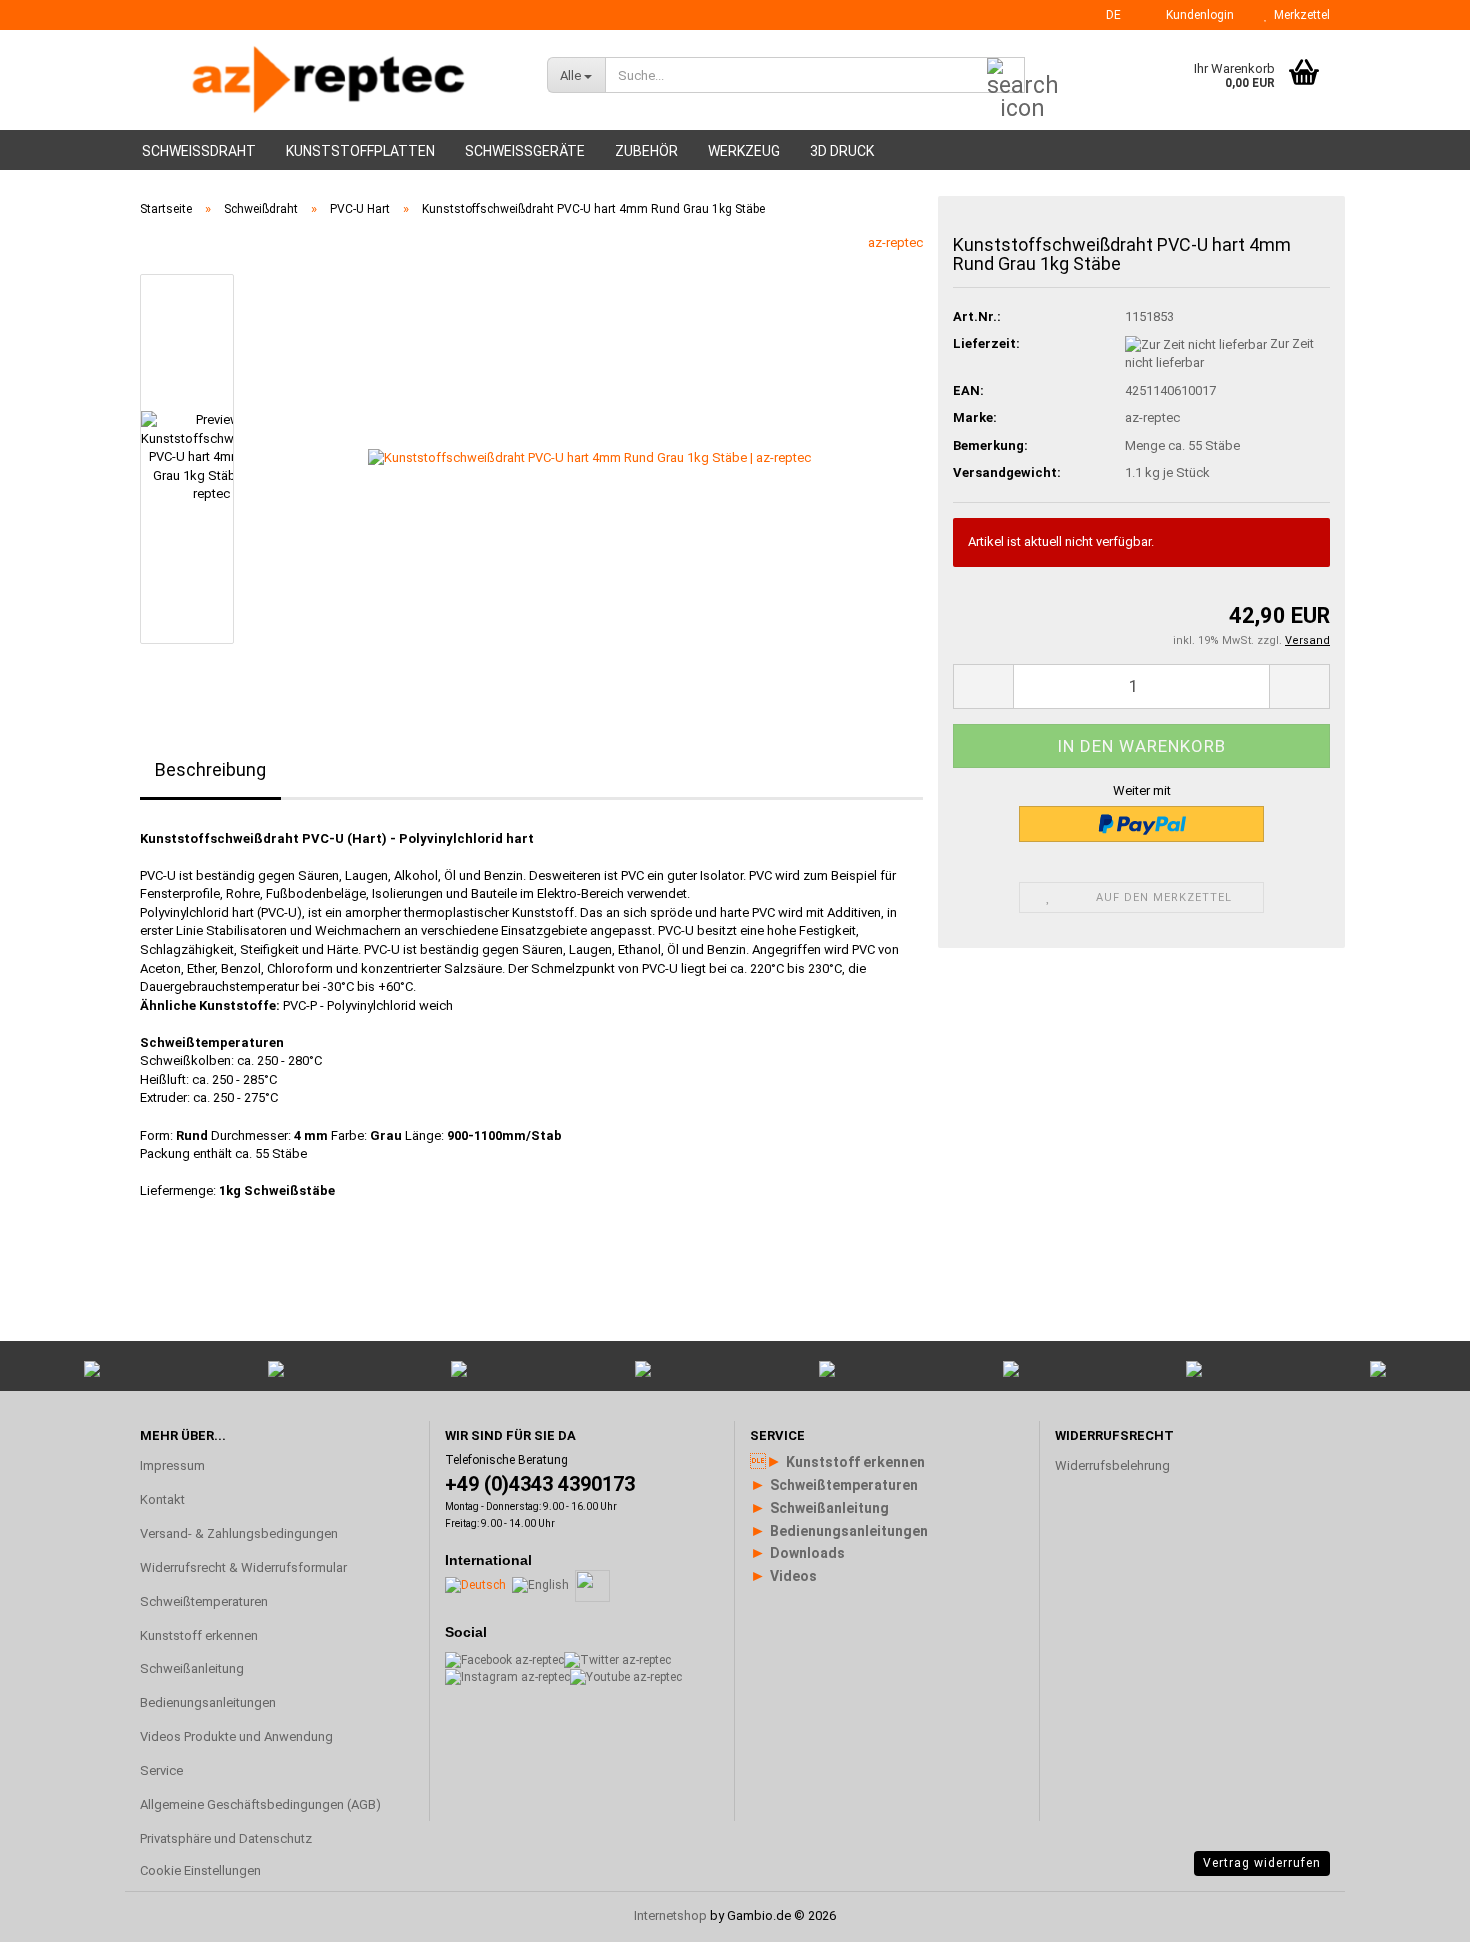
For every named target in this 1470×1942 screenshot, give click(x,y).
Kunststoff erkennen (199, 1635)
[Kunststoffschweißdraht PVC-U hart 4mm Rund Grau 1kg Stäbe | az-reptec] (589, 457)
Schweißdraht (199, 151)
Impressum (172, 1465)
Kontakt (162, 1499)
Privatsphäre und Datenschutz (226, 1838)
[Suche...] (1006, 76)
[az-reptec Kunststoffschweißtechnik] (328, 80)
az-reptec (895, 242)
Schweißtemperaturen (204, 1601)
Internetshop (670, 1915)
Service (161, 1770)
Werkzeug (744, 151)
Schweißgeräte (525, 151)
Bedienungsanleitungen (208, 1702)
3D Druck (842, 151)
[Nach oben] (1415, 1687)
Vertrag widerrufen (1262, 1863)
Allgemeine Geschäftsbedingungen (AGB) (260, 1804)
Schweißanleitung (192, 1668)
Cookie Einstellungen (200, 1870)
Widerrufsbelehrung (1112, 1465)
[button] (1107, 15)
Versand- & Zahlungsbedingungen (239, 1533)
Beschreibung (210, 769)
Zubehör (646, 151)
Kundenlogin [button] (1197, 15)
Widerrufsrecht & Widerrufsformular (243, 1567)
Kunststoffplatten (360, 151)
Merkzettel (1299, 15)
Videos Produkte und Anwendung (236, 1736)
